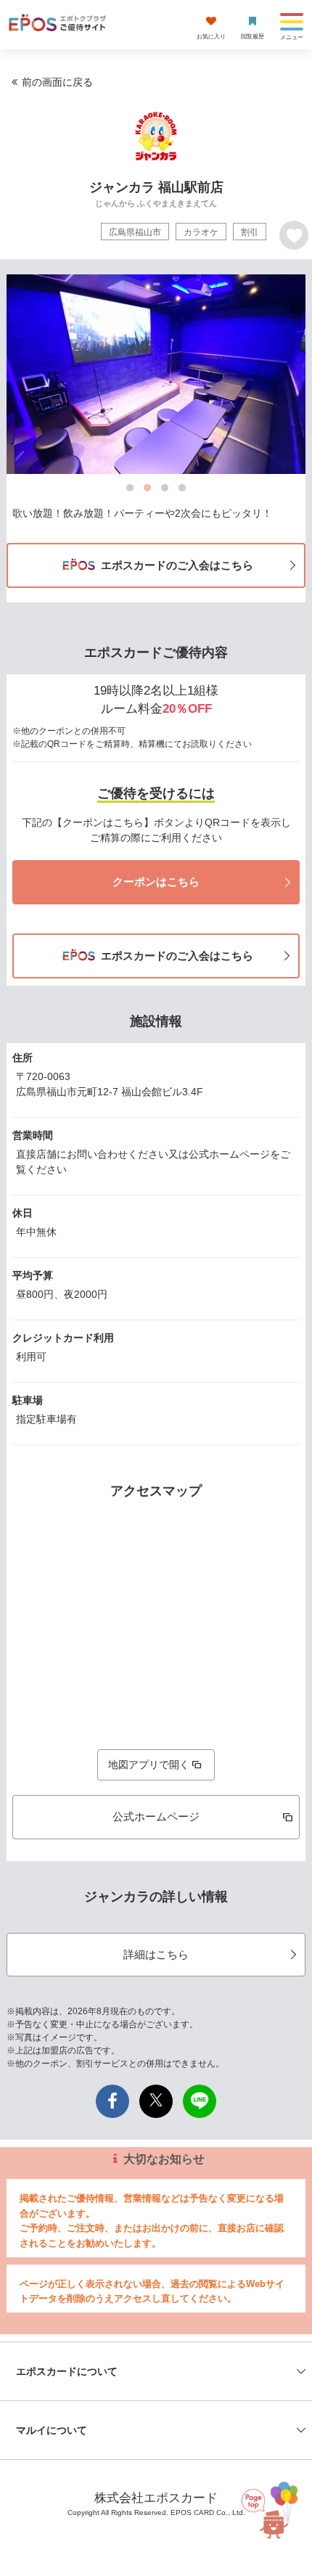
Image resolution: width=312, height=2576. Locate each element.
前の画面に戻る (57, 82)
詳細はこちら (156, 1954)
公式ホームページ (156, 1816)
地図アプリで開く (149, 1765)
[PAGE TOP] (268, 2507)
